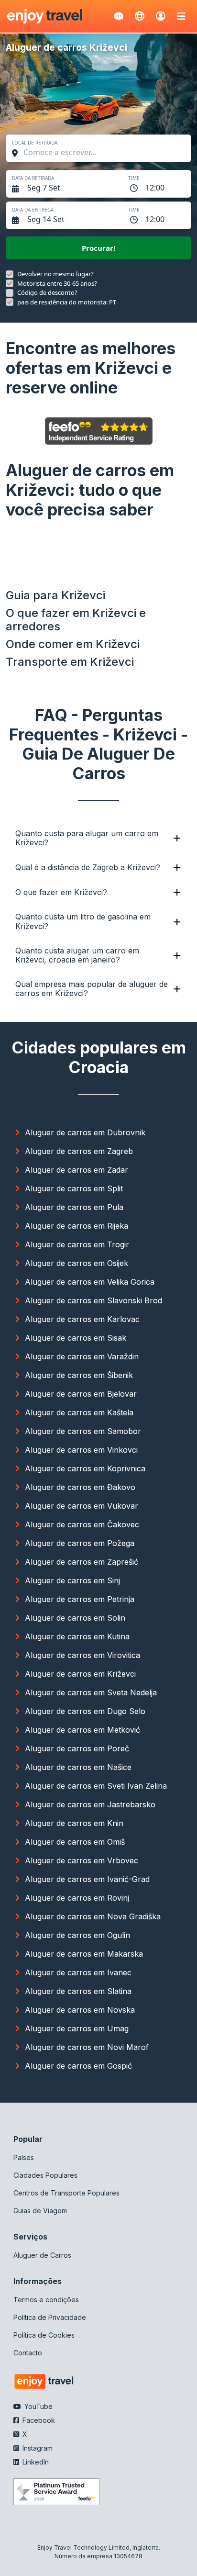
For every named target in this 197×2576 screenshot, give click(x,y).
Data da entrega (33, 210)
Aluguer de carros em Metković (82, 1730)
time (134, 178)
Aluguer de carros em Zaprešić (82, 1562)
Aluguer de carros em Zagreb (79, 1151)
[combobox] (103, 152)
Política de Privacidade (50, 2317)
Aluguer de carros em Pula (74, 1207)
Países (24, 2157)
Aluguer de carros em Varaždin (82, 1356)
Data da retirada (33, 178)
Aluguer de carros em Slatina (78, 1991)
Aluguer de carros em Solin (75, 1618)
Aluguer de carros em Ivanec (78, 1972)
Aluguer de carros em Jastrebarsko (90, 1804)
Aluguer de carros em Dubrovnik (85, 1132)
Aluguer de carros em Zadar (77, 1170)
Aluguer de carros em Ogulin (77, 1935)
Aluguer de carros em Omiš (75, 1842)
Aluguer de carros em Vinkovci (81, 1450)
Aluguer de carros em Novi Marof (87, 2047)
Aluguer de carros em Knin (74, 1823)
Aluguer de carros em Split (74, 1188)
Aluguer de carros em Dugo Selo (85, 1711)
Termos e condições (46, 2300)
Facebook (38, 2420)
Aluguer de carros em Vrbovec (82, 1860)
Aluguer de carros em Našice (78, 1767)
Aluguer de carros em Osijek (77, 1263)
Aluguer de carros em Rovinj (77, 1898)
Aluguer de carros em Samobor (83, 1431)
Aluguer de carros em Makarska (84, 1954)
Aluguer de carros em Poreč (77, 1748)
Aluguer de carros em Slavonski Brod (93, 1300)
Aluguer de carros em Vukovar (82, 1506)
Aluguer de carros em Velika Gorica (90, 1282)
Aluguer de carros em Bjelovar (81, 1394)
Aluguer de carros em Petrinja (80, 1599)
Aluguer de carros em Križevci (80, 1674)
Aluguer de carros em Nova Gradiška (93, 1916)
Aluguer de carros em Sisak (76, 1338)
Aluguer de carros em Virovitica (82, 1655)
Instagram (37, 2448)
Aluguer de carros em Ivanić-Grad (87, 1879)
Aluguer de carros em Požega (80, 1543)
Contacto (28, 2353)
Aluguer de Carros (42, 2255)
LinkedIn (35, 2462)
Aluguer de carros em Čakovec (82, 1524)
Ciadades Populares (45, 2175)
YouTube (38, 2406)
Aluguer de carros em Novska (80, 2010)
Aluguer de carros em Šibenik (79, 1375)
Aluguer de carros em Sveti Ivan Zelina (96, 1786)
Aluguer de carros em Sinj (72, 1580)
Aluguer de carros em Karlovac (82, 1319)
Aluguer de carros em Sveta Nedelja (91, 1692)
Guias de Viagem (40, 2211)
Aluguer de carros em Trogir (77, 1244)
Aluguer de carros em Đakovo (80, 1487)
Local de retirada (35, 143)
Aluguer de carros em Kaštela (79, 1412)
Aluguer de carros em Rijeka (77, 1226)
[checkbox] (10, 274)
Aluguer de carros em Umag (77, 2028)
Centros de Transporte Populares (66, 2193)
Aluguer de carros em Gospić (78, 2066)
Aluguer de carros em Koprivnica (85, 1468)
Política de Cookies (44, 2335)
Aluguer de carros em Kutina (77, 1636)
